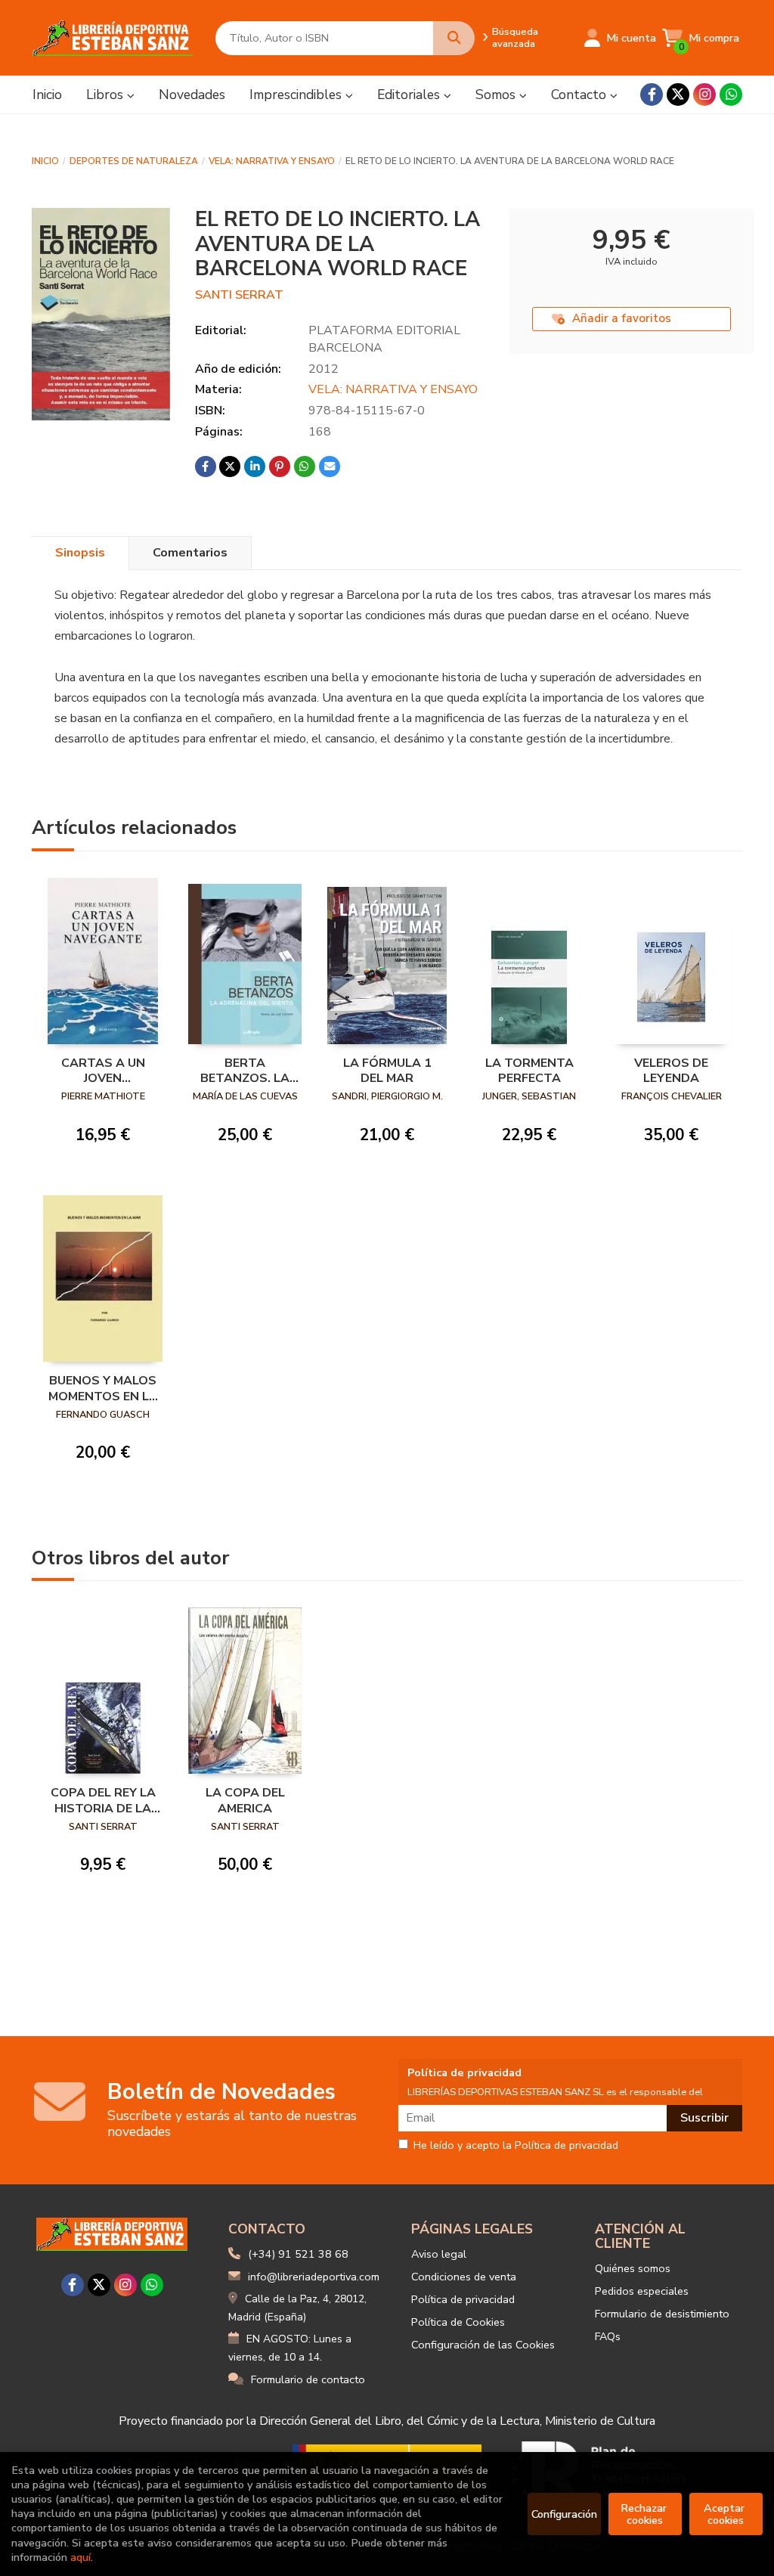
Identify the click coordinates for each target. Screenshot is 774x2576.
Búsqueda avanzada (515, 38)
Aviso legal (439, 2254)
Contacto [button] (580, 95)
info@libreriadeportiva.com (314, 2277)
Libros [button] (107, 95)
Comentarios (190, 553)
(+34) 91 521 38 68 (298, 2254)
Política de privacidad (463, 2299)
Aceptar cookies (726, 2514)
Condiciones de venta (464, 2277)
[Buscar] (454, 38)
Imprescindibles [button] (297, 95)
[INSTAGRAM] (704, 95)
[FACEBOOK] (652, 95)
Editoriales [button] (410, 95)
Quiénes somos (633, 2268)
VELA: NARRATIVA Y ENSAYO (272, 161)
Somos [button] (497, 95)
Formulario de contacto (308, 2379)
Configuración (564, 2514)
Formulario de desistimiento (662, 2314)
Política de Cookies (458, 2322)
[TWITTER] (678, 95)
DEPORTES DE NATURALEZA (134, 161)
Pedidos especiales (642, 2291)
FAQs (608, 2336)
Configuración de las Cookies (483, 2345)
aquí (80, 2557)
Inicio (45, 161)
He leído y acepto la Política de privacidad (516, 2146)
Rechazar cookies (645, 2514)
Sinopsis (80, 553)
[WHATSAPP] (731, 95)
